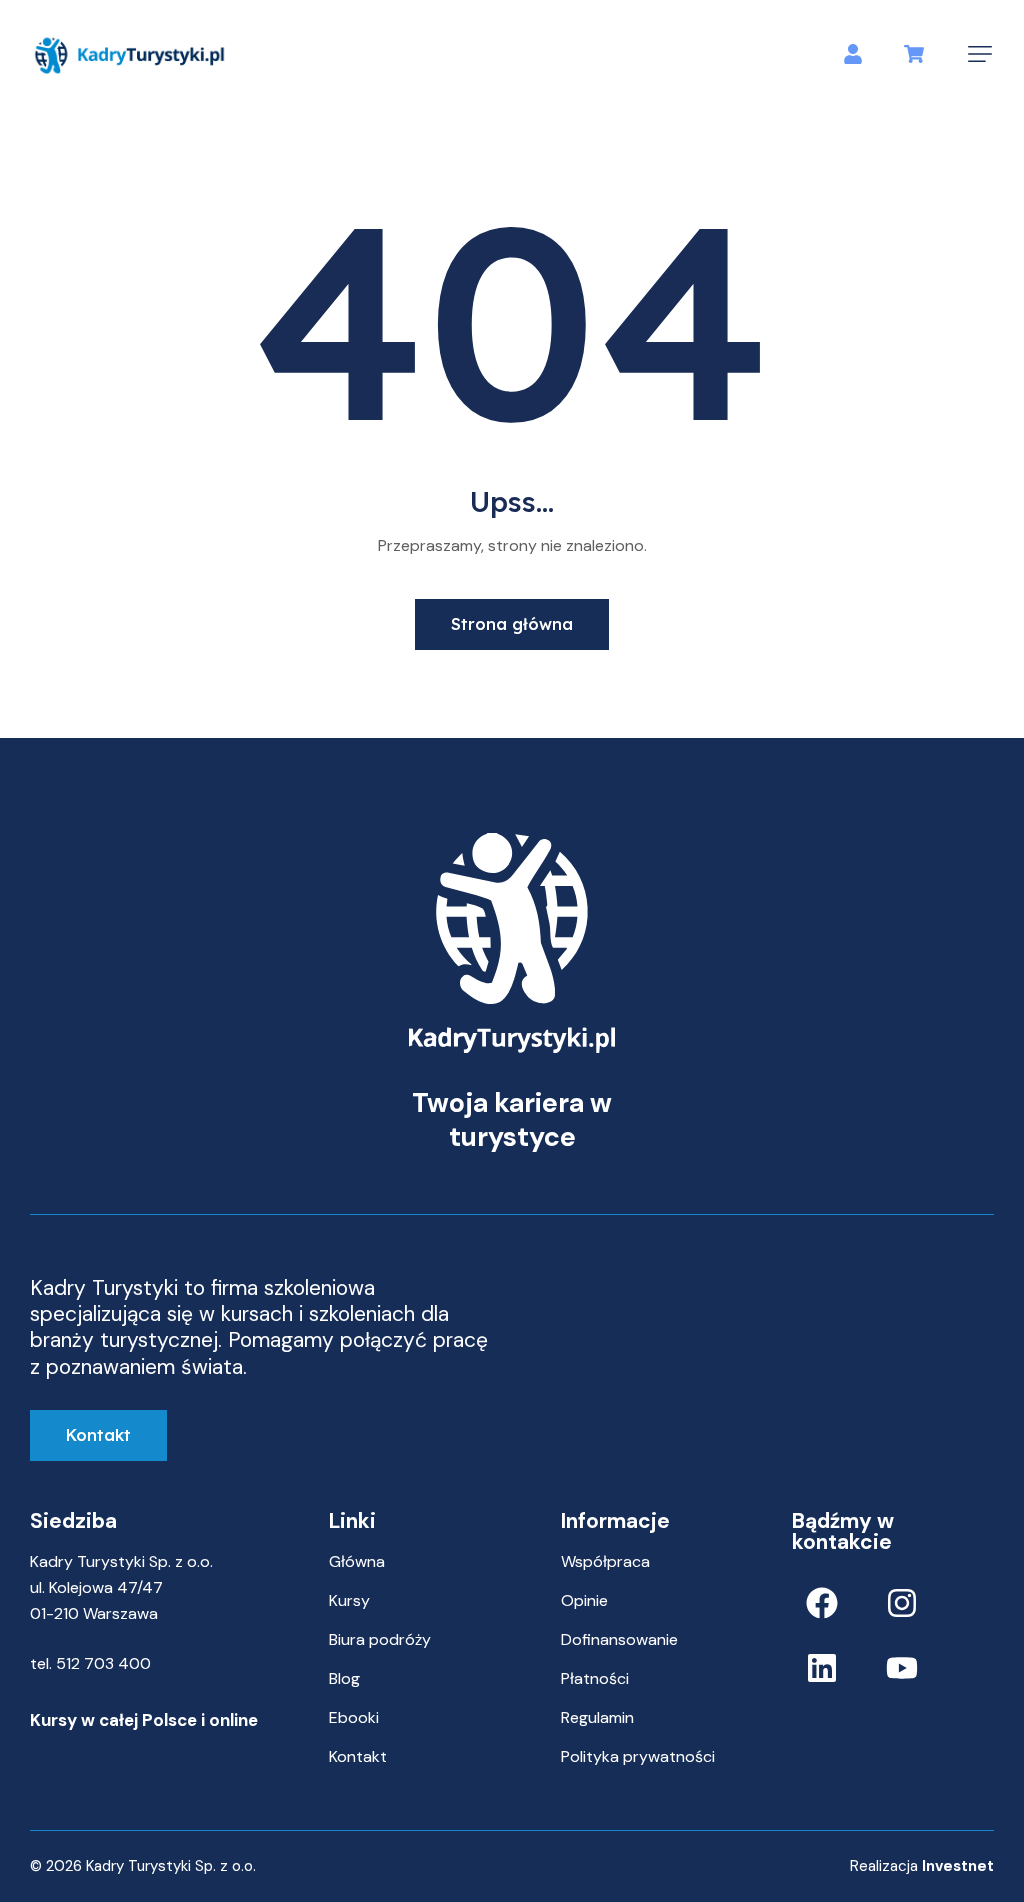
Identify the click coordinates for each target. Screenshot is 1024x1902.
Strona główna (512, 624)
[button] (980, 54)
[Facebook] (822, 1603)
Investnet (958, 1866)
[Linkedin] (822, 1668)
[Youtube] (902, 1668)
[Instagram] (902, 1603)
